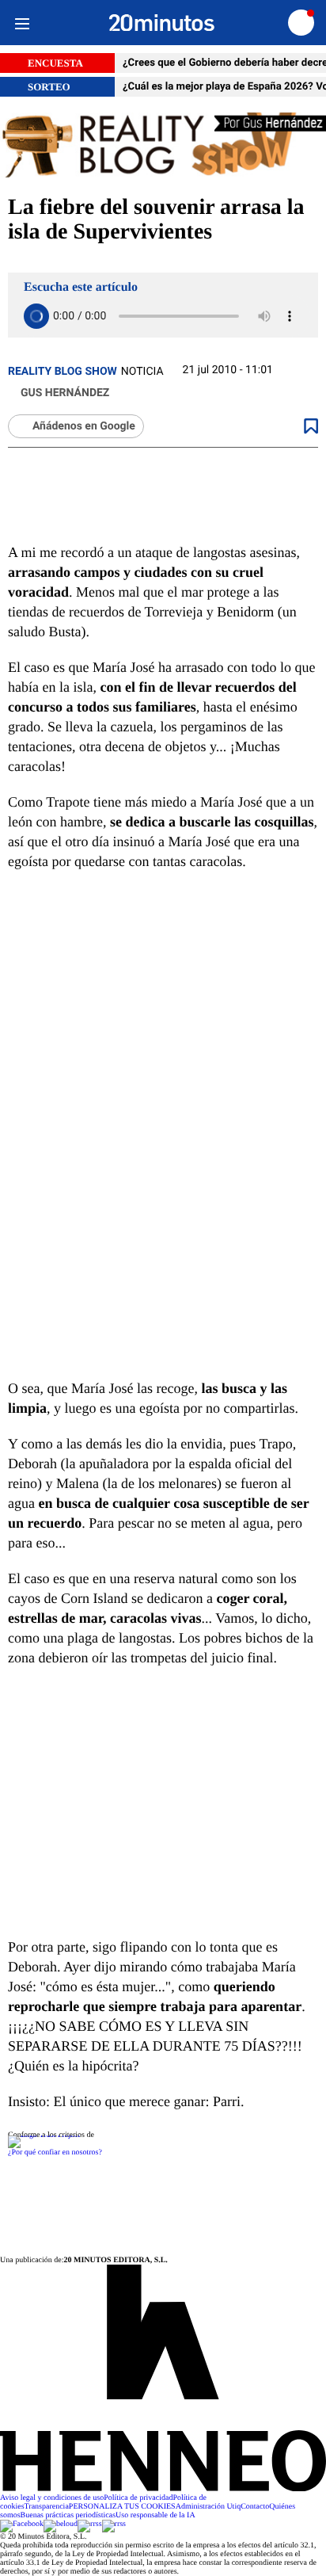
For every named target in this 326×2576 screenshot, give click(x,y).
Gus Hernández (65, 393)
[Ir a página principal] (162, 23)
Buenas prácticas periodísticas (68, 2515)
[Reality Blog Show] (163, 146)
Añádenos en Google (84, 426)
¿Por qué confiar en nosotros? (55, 2152)
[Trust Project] (44, 2135)
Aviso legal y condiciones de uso (52, 2498)
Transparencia (47, 2507)
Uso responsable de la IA (155, 2515)
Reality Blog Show (63, 372)
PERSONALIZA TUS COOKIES (122, 2507)
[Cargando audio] (36, 316)
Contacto (255, 2507)
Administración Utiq (208, 2507)
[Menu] (22, 23)
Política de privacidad (138, 2498)
